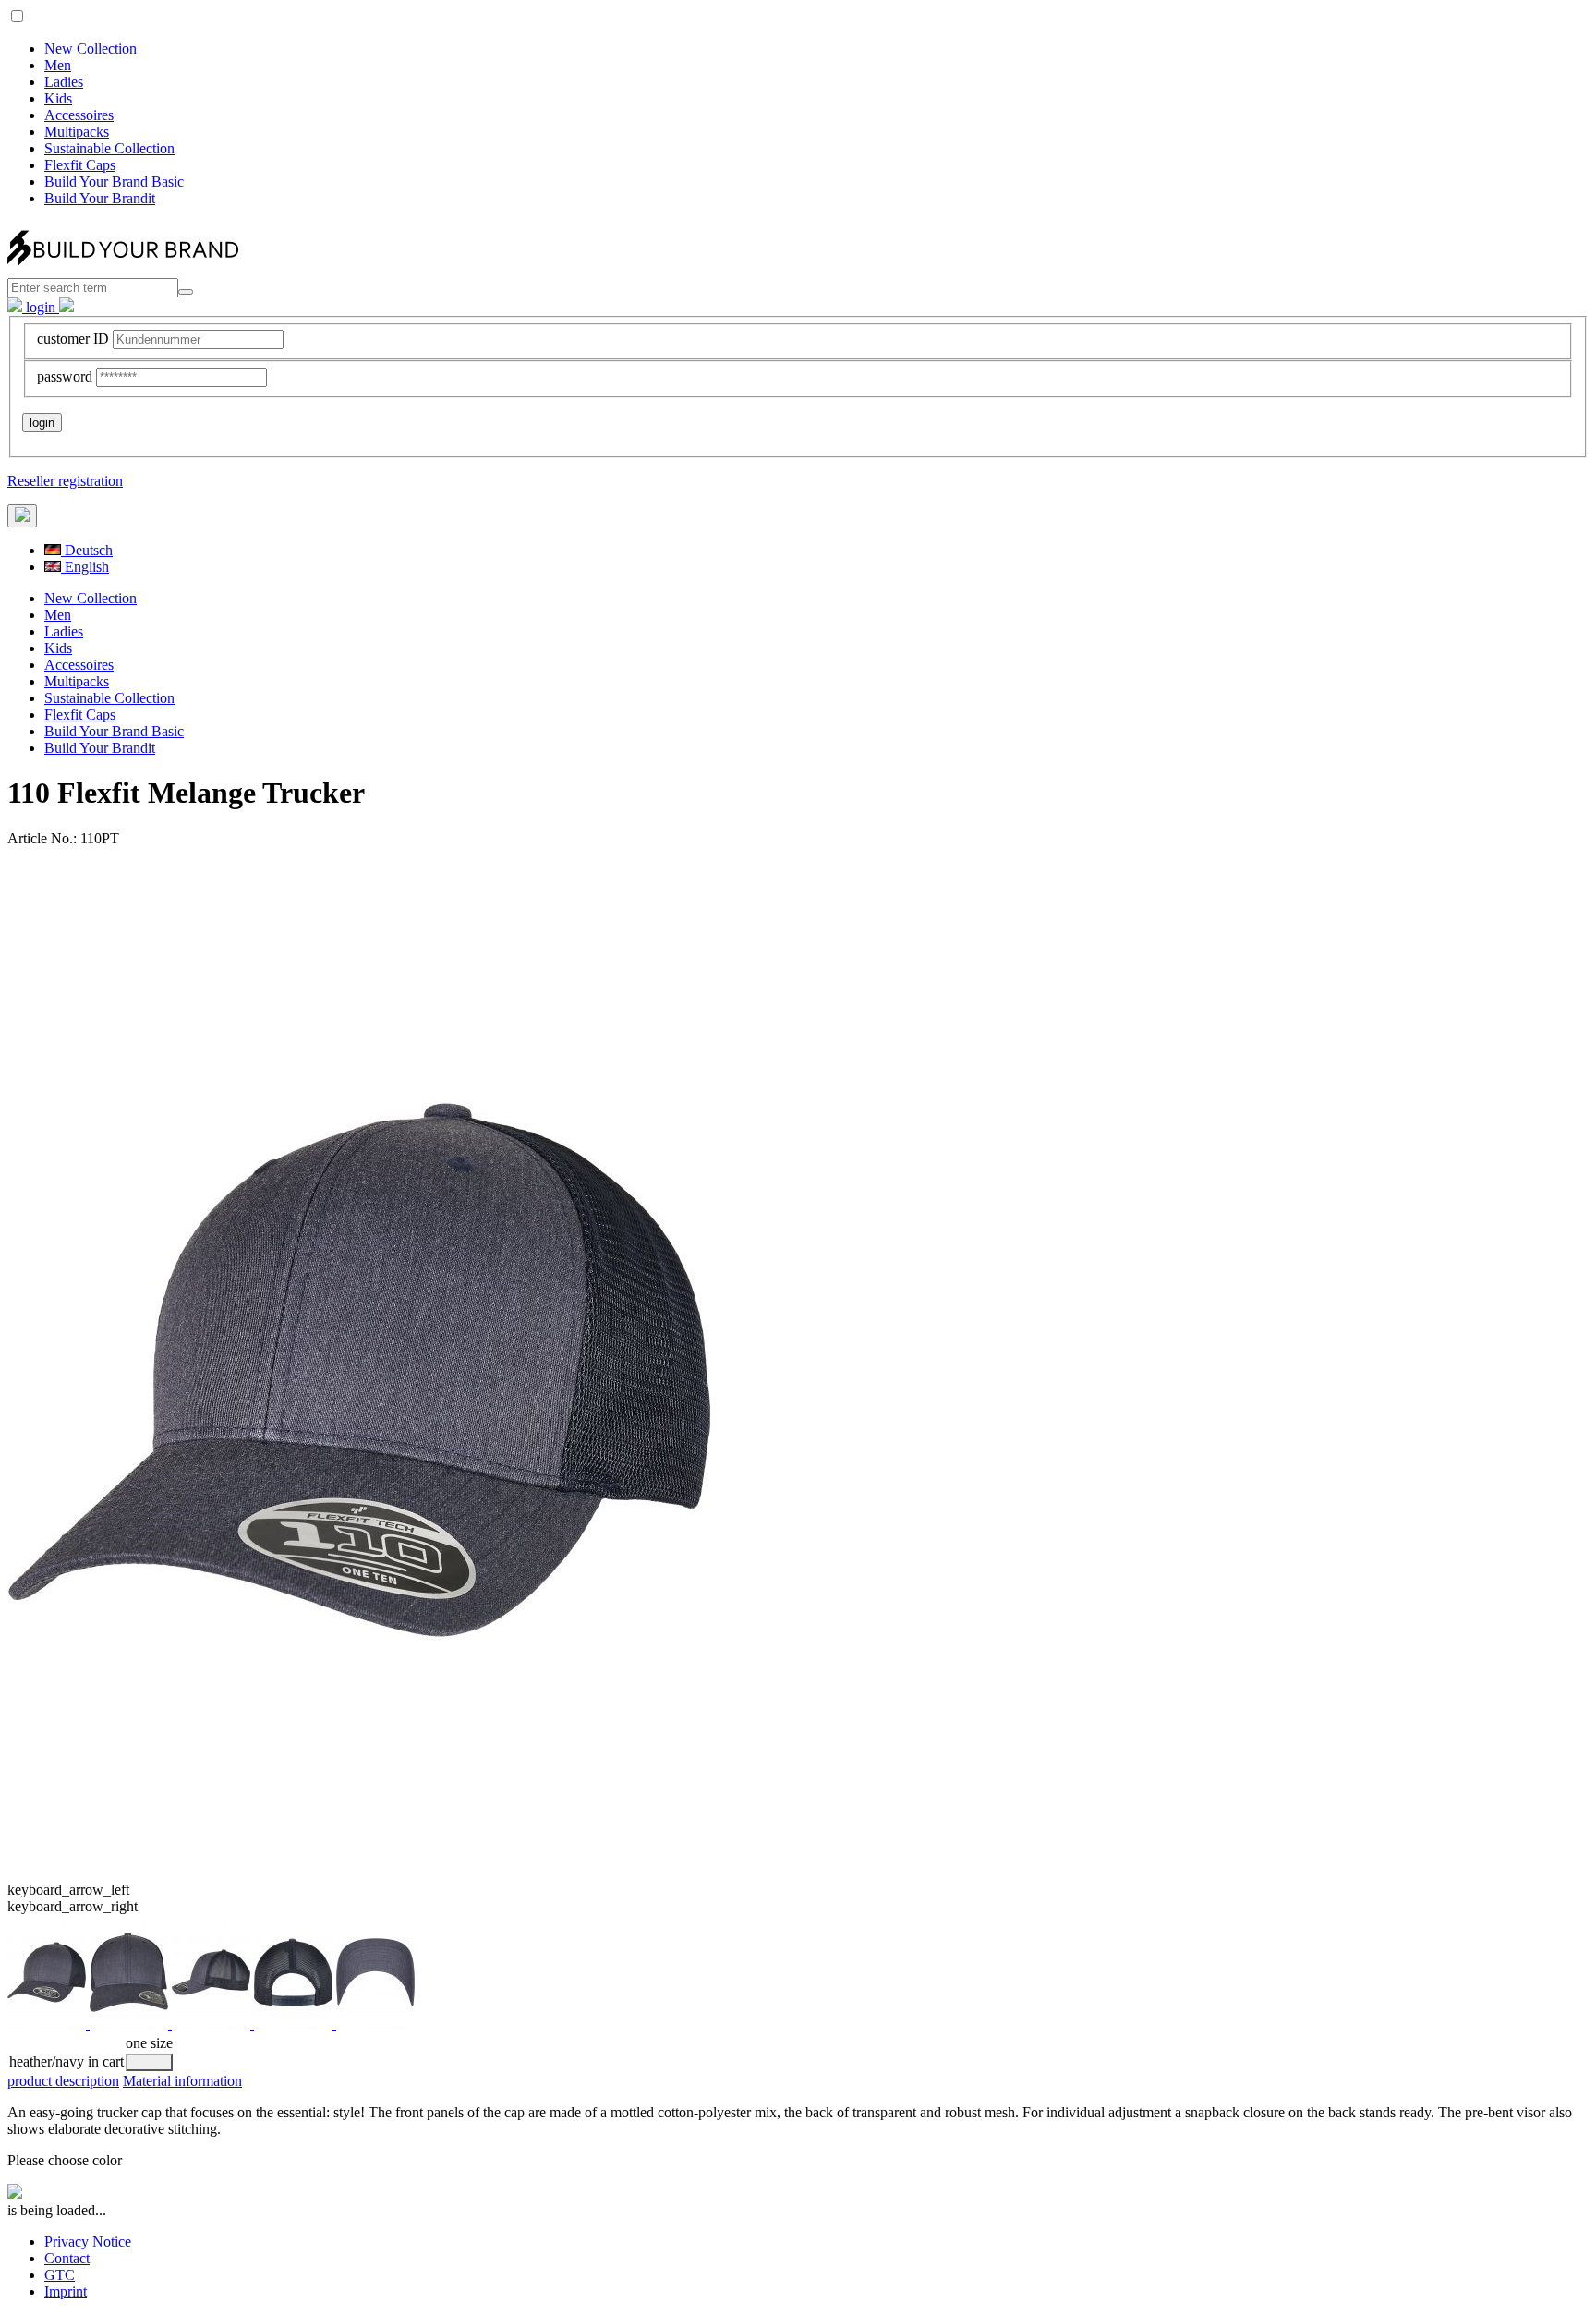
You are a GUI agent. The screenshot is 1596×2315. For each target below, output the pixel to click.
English (85, 567)
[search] (186, 292)
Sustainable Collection (109, 148)
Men (58, 65)
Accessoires (79, 115)
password (65, 376)
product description (63, 2081)
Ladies (64, 82)
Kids (58, 98)
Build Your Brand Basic (114, 182)
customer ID (73, 339)
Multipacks (77, 132)
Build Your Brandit (100, 198)
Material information (182, 2081)
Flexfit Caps (80, 165)
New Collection (91, 48)
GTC (60, 2275)
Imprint (66, 2291)
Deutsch (87, 550)
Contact (67, 2258)
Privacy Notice (88, 2242)
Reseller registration (65, 481)
